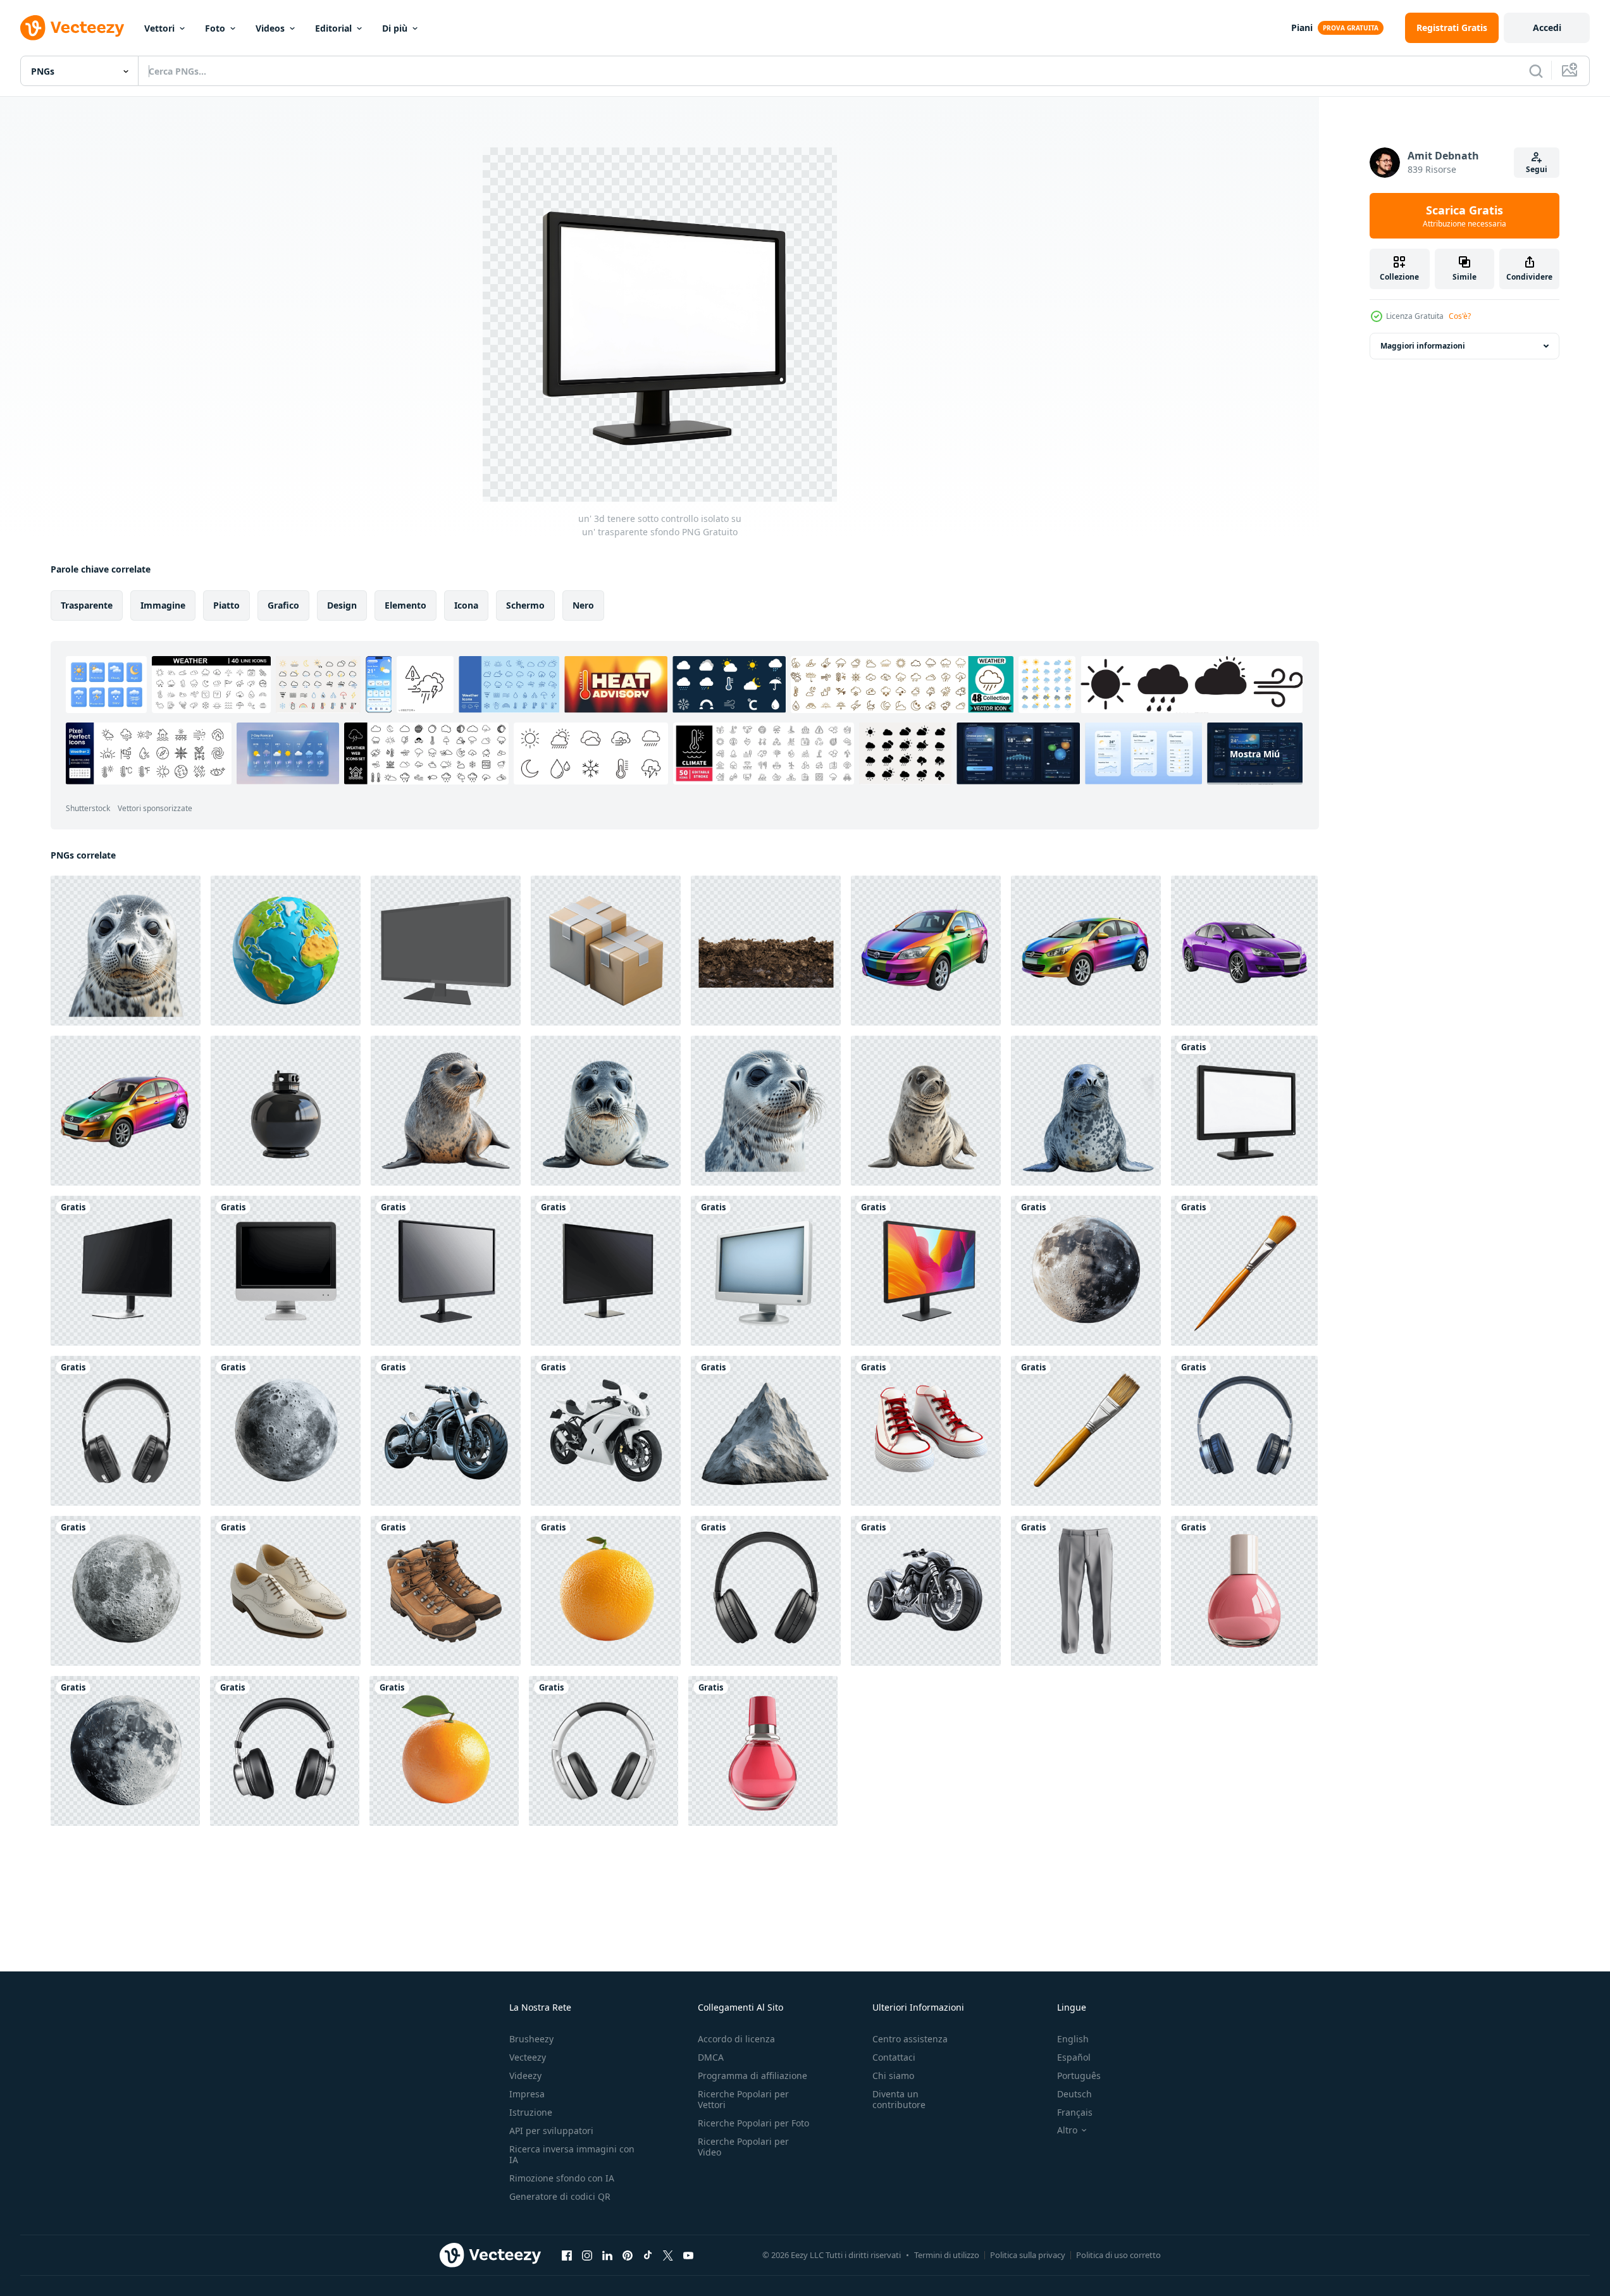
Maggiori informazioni (1423, 346)
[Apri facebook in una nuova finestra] (567, 2255)
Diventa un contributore (899, 2099)
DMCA (711, 2057)
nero (583, 605)
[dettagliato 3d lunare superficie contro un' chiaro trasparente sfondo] (286, 1431)
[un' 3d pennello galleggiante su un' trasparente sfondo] (1086, 1431)
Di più (395, 28)
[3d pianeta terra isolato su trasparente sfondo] (286, 951)
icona (466, 605)
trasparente (87, 605)
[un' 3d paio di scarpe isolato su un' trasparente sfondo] (926, 1431)
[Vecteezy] (72, 28)
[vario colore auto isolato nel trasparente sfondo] (126, 1111)
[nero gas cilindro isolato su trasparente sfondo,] (286, 1111)
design (342, 605)
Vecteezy (528, 2057)
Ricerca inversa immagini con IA (572, 2154)
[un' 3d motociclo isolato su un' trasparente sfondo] (446, 1431)
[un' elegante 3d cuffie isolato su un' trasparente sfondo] (766, 1591)
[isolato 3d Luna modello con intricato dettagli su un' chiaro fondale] (126, 1591)
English (1073, 2039)
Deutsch (1074, 2094)
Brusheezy (531, 2039)
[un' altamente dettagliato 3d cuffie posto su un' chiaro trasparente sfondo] (1244, 1431)
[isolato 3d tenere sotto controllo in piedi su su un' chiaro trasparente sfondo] (446, 1271)
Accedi (1547, 28)
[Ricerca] (1536, 71)
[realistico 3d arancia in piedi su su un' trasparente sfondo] (444, 1751)
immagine (163, 605)
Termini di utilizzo (947, 2255)
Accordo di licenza (736, 2039)
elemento (406, 605)
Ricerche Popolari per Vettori (743, 2099)
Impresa (527, 2094)
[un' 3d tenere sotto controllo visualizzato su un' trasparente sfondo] (606, 1271)
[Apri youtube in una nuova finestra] (688, 2255)
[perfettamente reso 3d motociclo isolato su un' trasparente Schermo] (606, 1431)
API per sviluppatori (551, 2131)
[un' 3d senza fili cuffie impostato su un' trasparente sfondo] (604, 1751)
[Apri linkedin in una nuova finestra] (607, 2255)
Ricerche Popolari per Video (743, 2147)
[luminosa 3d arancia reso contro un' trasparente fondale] (606, 1591)
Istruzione (531, 2112)
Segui (1537, 169)
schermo (525, 605)
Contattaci (894, 2057)
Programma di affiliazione (752, 2076)
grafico (283, 605)
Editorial (333, 28)
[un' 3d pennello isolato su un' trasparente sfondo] (1244, 1271)
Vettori (159, 28)
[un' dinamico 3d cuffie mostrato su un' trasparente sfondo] (126, 1431)
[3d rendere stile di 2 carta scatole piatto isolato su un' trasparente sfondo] (606, 951)
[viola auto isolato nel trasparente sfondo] (1244, 951)
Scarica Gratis (1464, 216)
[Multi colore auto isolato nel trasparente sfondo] (926, 951)
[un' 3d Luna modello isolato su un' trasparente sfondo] (1086, 1271)
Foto (215, 28)
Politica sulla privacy (1028, 2255)
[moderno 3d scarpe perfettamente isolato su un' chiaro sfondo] (286, 1591)
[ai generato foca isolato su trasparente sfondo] (126, 951)
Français (1075, 2112)
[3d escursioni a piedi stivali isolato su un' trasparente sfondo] (446, 1591)
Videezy (525, 2076)
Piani (1302, 28)
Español (1074, 2057)
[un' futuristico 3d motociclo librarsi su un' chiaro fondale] (926, 1591)
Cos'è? (1460, 316)
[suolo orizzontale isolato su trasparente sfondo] (766, 951)
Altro (1067, 2130)
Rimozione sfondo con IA (562, 2178)
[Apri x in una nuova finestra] (668, 2255)
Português (1079, 2076)
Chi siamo (893, 2076)
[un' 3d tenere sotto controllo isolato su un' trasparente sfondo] (1244, 1111)
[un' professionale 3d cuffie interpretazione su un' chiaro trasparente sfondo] (285, 1751)
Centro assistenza (910, 2039)
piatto (226, 605)
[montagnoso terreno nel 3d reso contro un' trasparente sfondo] (766, 1431)
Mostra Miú (1255, 753)
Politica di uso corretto (1118, 2255)
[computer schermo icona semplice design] (446, 951)
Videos (270, 28)
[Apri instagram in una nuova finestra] (587, 2255)
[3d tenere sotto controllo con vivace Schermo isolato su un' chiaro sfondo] (926, 1271)
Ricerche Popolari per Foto (753, 2123)
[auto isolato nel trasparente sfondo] (1086, 951)
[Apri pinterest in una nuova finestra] (628, 2255)
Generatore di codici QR (560, 2196)
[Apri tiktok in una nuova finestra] (648, 2255)
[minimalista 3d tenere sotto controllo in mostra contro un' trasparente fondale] (766, 1271)
